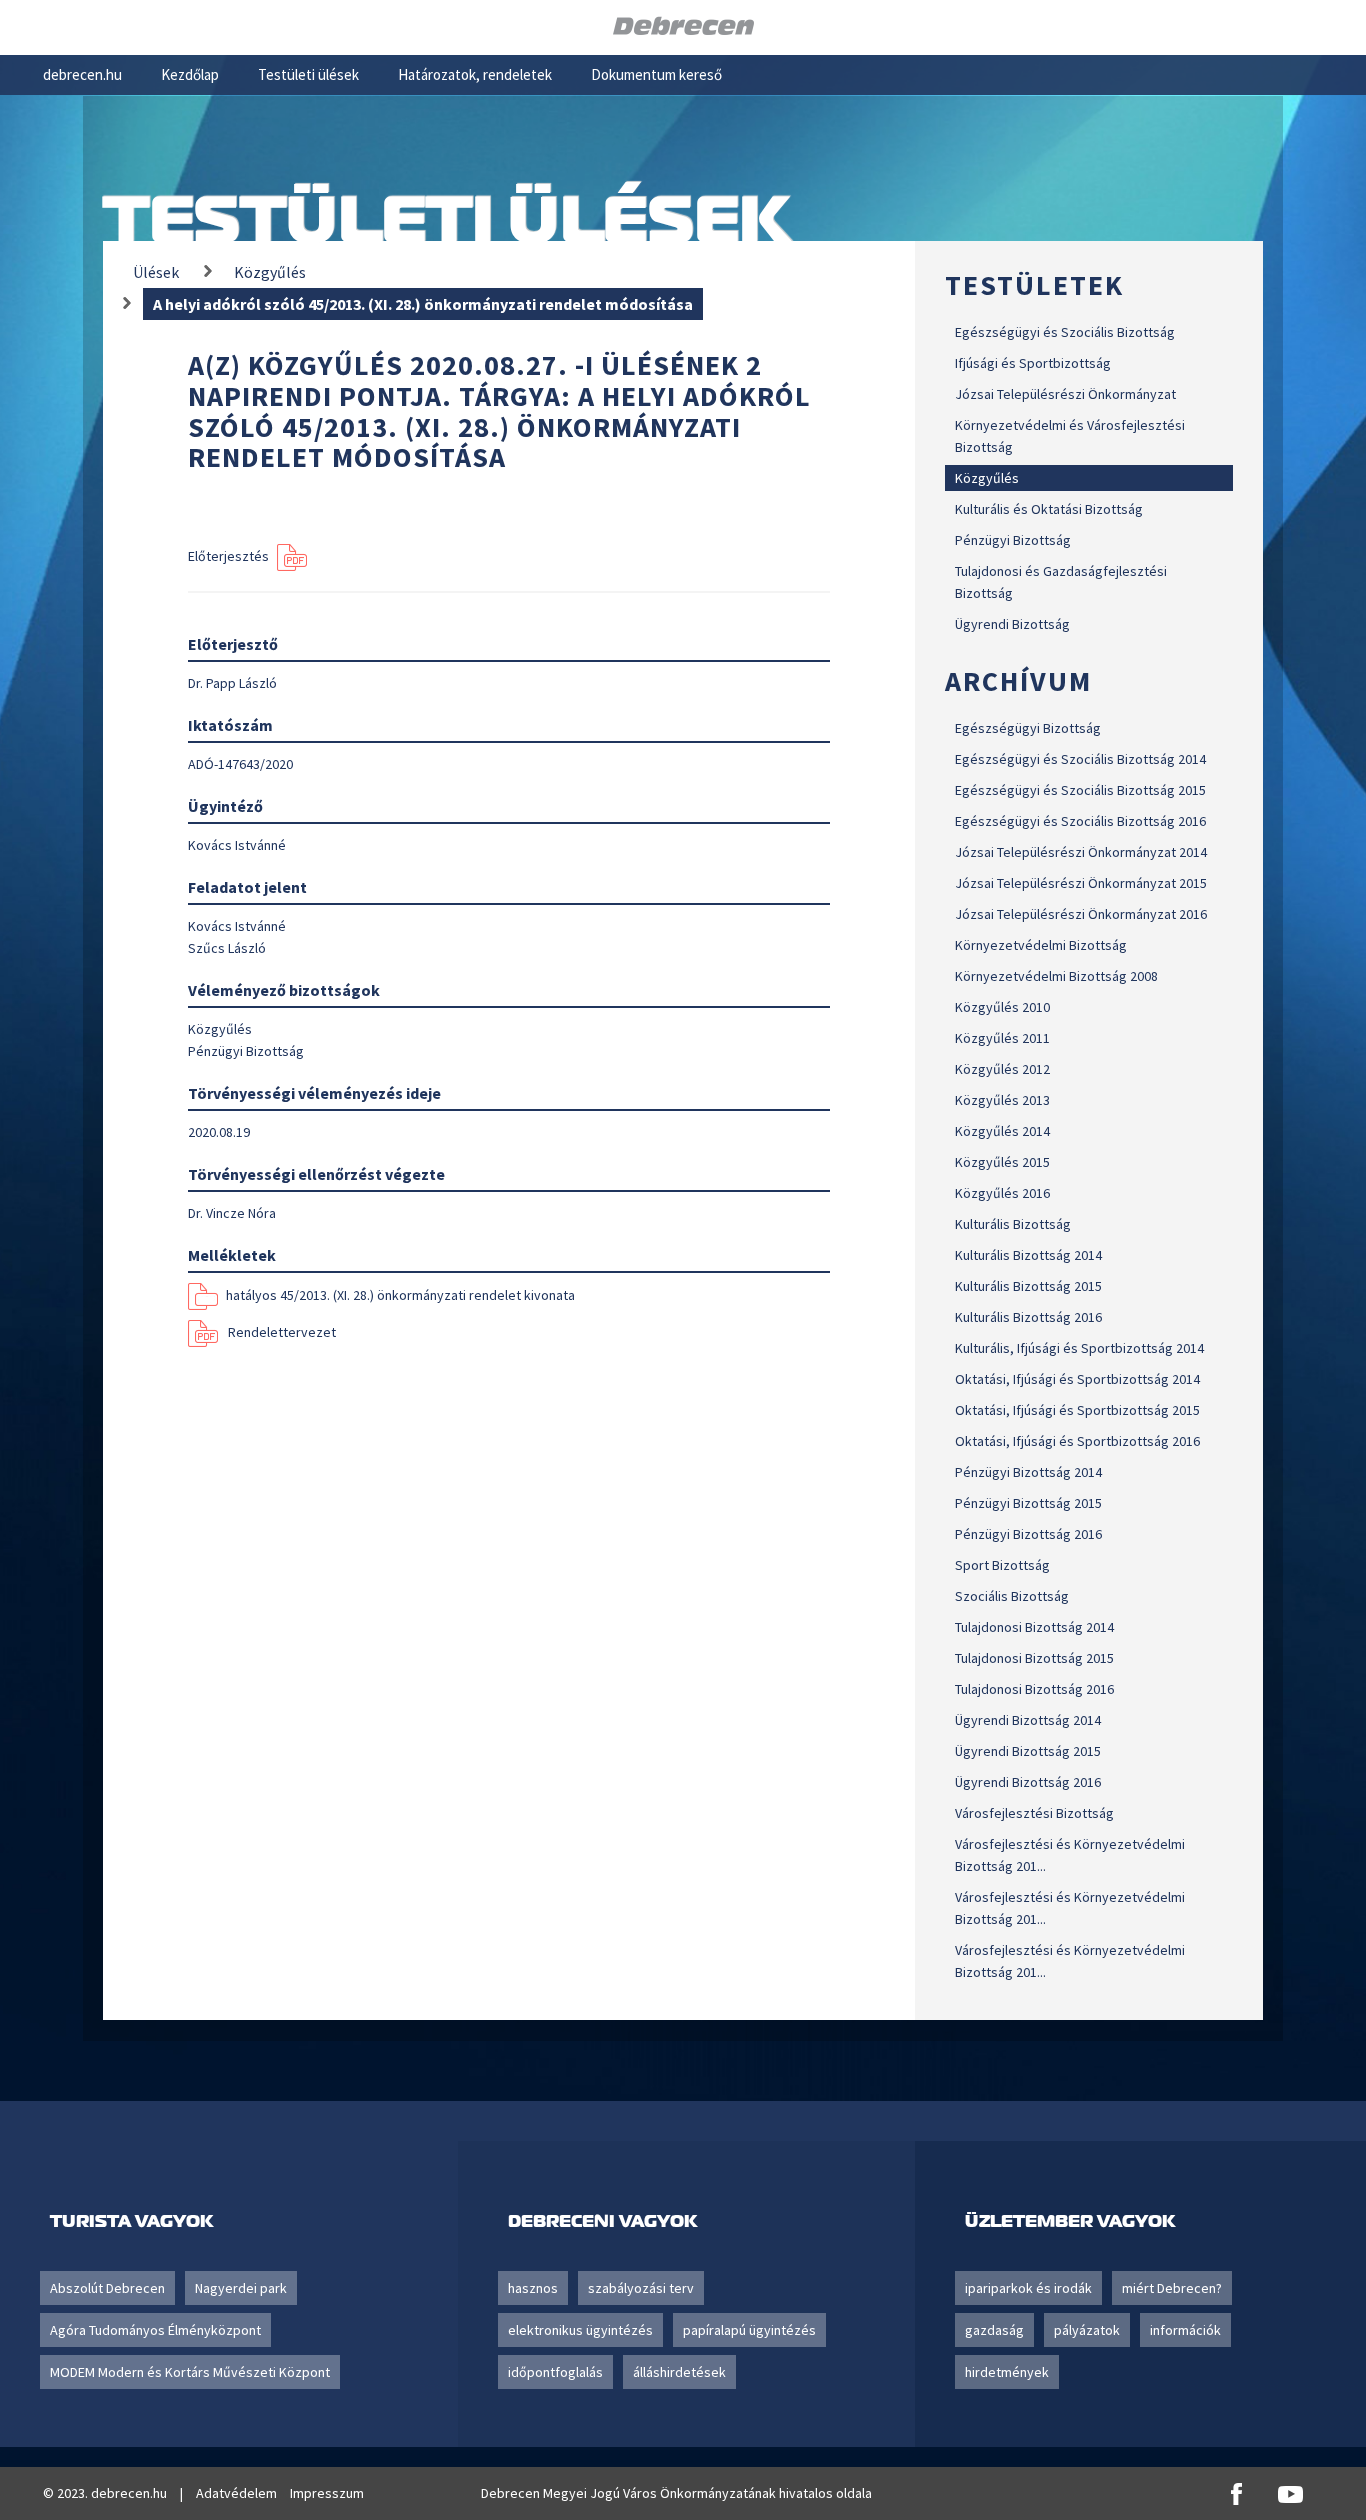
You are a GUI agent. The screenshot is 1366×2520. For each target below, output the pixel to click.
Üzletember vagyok (1070, 2220)
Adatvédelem (236, 2493)
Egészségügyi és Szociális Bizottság (1065, 332)
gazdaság (994, 2330)
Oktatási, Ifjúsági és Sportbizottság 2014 (1077, 1379)
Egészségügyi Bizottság (1028, 728)
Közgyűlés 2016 (1002, 1193)
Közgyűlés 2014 (1002, 1131)
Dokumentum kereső (656, 74)
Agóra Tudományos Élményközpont (155, 2330)
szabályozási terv (641, 2288)
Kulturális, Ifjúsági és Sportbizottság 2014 (1079, 1348)
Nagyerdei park (241, 2288)
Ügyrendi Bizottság (1012, 624)
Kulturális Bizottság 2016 (1028, 1317)
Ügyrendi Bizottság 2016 (1028, 1782)
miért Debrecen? (1172, 2288)
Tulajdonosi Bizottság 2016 (1034, 1689)
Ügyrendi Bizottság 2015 (1028, 1751)
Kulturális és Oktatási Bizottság (1049, 509)
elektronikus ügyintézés (580, 2330)
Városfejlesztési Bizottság (1034, 1813)
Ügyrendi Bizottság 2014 (1028, 1720)
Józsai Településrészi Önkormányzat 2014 (1081, 852)
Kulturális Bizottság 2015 (1028, 1286)
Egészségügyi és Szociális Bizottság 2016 (1080, 821)
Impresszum (327, 2493)
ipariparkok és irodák (1028, 2288)
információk (1185, 2330)
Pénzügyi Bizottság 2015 (1028, 1503)
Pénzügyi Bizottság (1013, 540)
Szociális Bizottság (1012, 1596)
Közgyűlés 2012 (1002, 1069)
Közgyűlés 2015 (1002, 1162)
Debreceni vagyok (602, 2220)
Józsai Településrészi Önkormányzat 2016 (1081, 914)
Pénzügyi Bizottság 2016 (1028, 1534)
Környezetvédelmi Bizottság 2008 (1056, 976)
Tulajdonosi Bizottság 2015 (1034, 1658)
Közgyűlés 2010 (1002, 1007)
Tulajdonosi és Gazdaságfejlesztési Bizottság (1061, 582)
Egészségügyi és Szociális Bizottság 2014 (1080, 759)
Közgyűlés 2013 (1002, 1100)
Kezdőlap (190, 74)
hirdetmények (1007, 2372)
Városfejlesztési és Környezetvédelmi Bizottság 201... (1070, 1855)
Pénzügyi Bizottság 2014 (1028, 1472)
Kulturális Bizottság (1013, 1224)
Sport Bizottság (1002, 1565)
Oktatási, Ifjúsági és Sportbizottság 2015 (1077, 1410)
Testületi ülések (308, 74)
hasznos (533, 2288)
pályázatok (1087, 2330)
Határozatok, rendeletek (475, 74)
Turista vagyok (131, 2220)
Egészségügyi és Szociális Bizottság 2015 (1080, 790)
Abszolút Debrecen (107, 2288)
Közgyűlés (987, 478)
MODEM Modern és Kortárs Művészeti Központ (190, 2372)
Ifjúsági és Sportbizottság (1033, 363)
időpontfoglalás (555, 2372)
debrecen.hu (82, 74)
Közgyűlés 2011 (1002, 1038)
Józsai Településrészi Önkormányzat (1065, 394)
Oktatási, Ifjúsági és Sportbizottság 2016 (1077, 1441)
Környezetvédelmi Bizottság (1041, 945)
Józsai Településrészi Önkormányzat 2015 (1081, 883)
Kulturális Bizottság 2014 (1028, 1255)
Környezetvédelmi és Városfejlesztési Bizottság (1070, 436)
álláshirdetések (679, 2372)
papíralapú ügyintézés (749, 2330)
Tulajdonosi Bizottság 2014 (1034, 1627)
